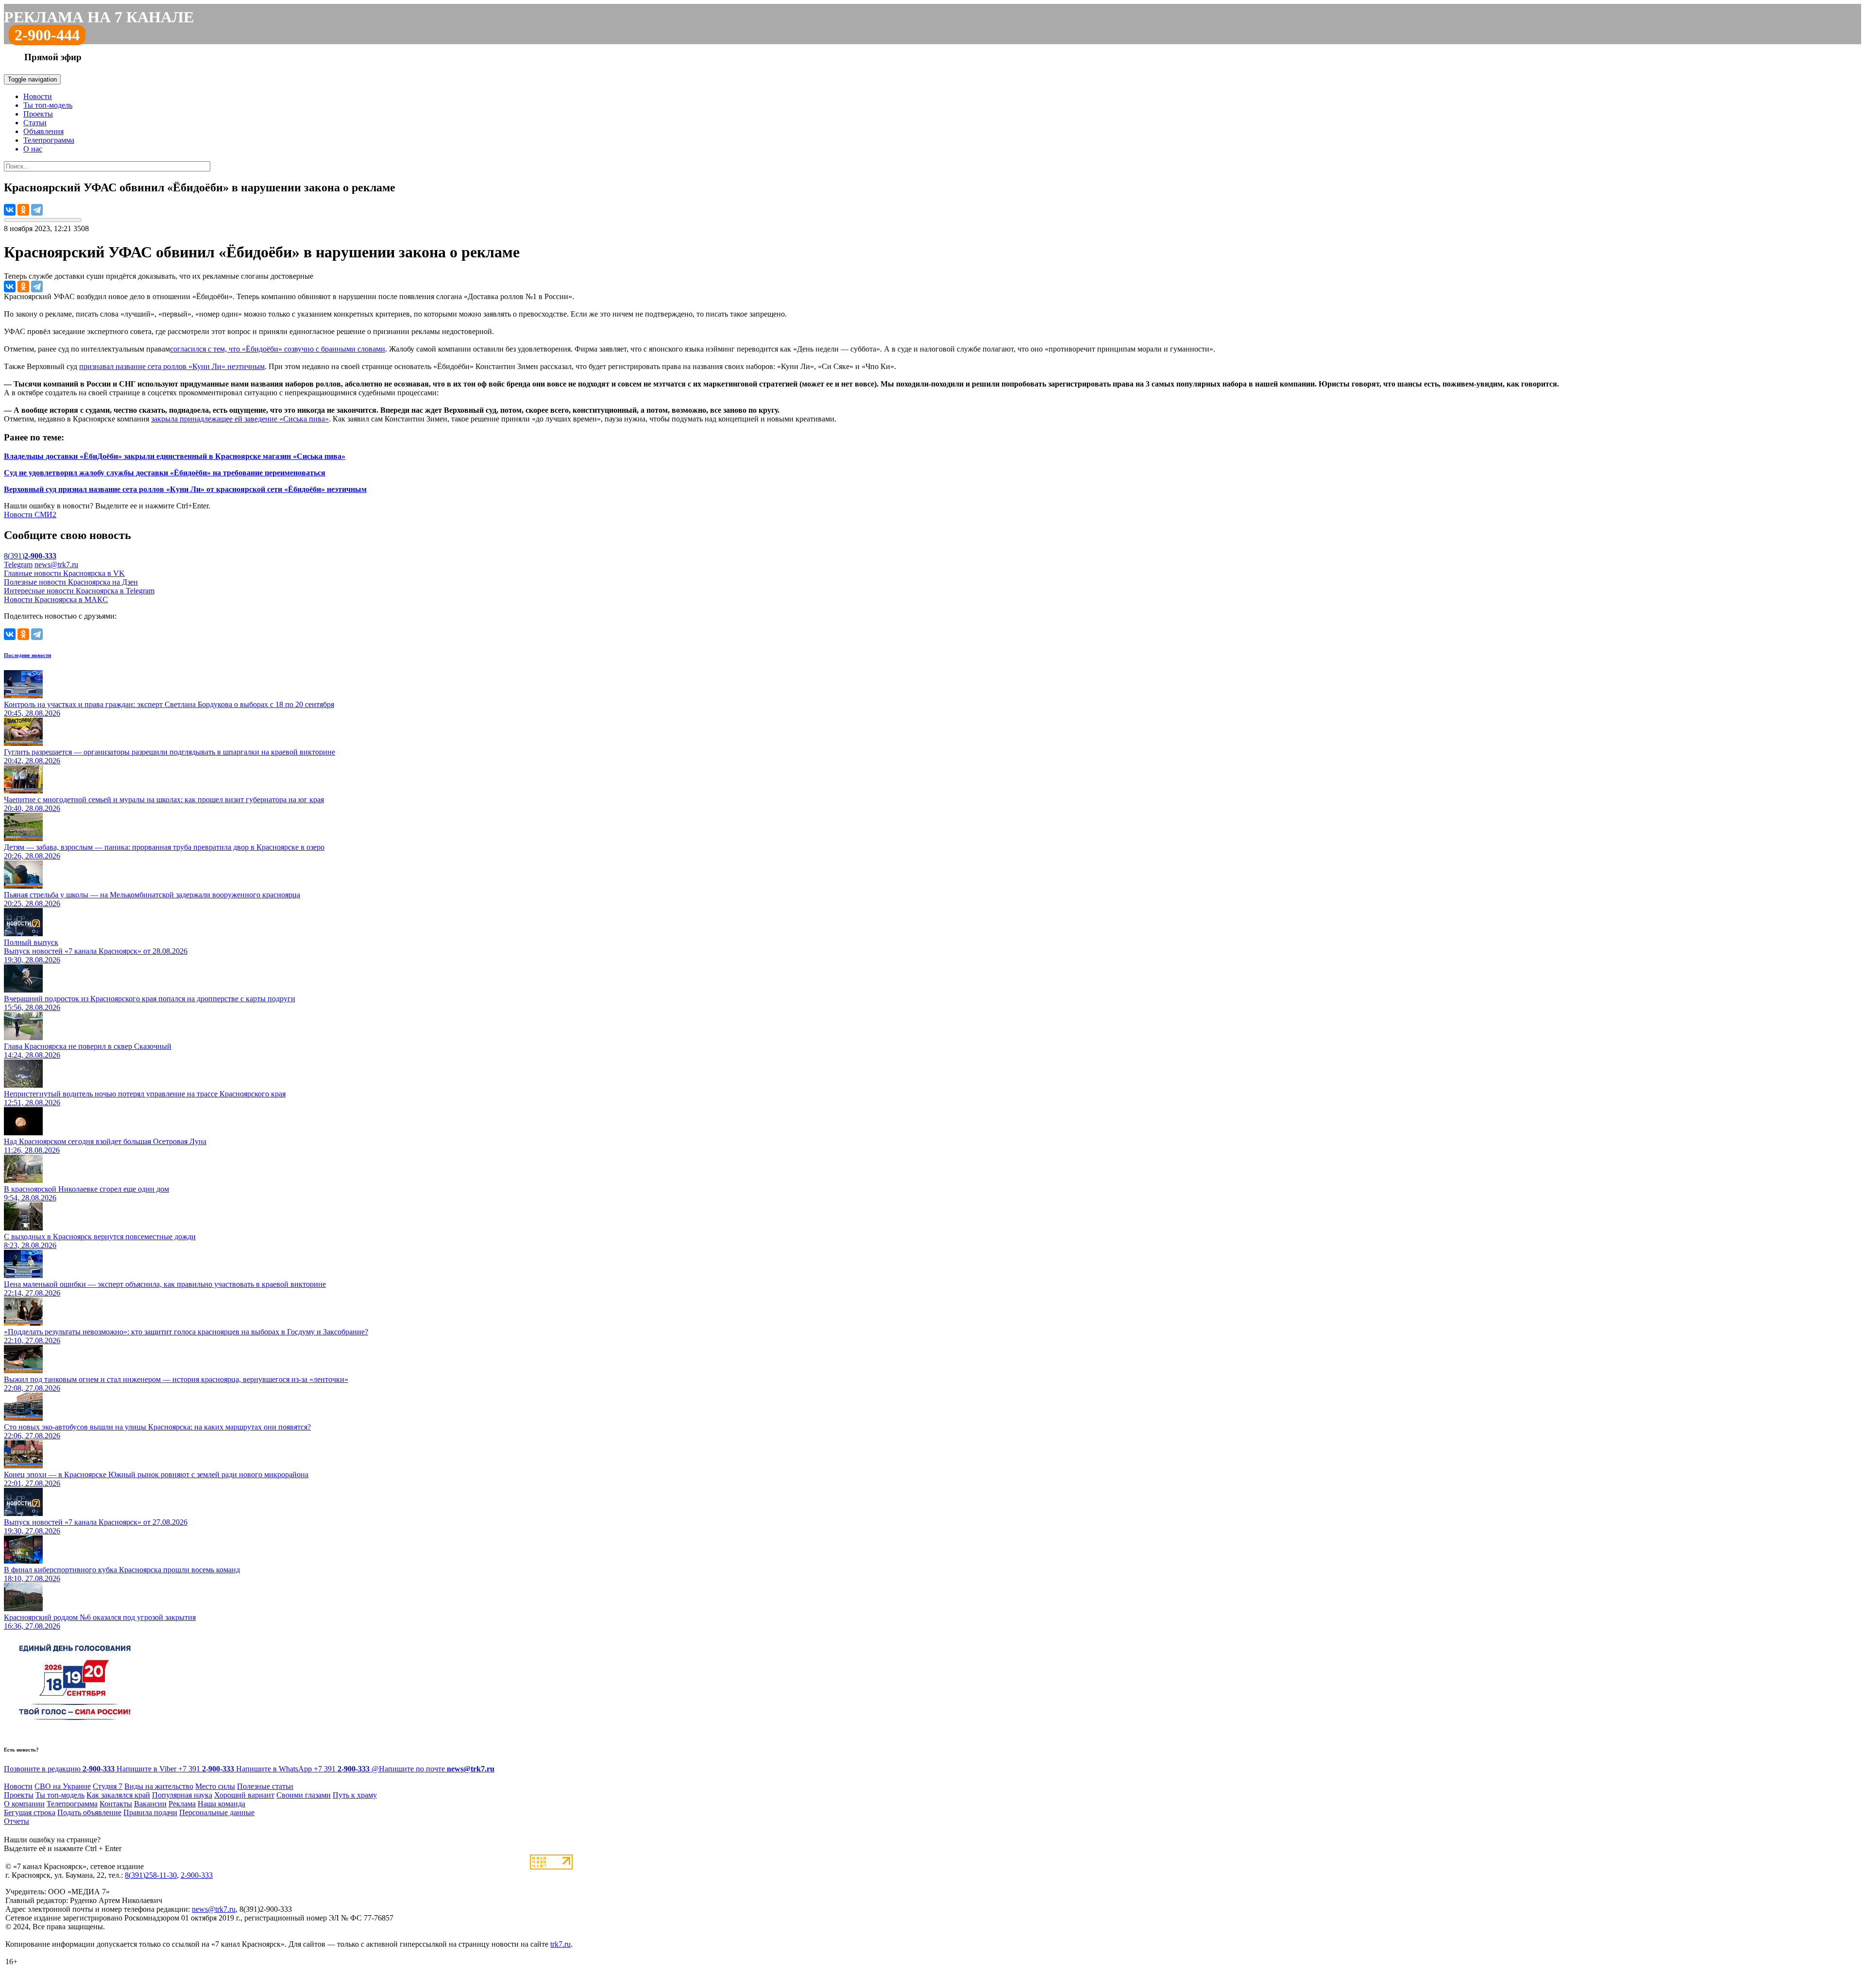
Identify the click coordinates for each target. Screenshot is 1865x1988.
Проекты (38, 114)
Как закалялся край (118, 1795)
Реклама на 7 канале (99, 17)
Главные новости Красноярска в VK (64, 573)
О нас (33, 149)
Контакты (116, 1804)
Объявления (43, 131)
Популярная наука (182, 1795)
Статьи (35, 123)
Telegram (18, 564)
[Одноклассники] (23, 210)
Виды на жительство (159, 1786)
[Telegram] (37, 210)
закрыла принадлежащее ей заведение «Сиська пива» (240, 419)
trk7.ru (560, 1944)
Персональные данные (217, 1812)
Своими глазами (304, 1795)
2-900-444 (47, 35)
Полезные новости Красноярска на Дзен (71, 582)
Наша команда (221, 1804)
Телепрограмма (49, 140)
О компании (24, 1804)
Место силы (215, 1786)
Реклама (182, 1804)
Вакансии (150, 1804)
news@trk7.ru (56, 564)
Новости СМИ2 (30, 514)
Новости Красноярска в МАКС (56, 599)
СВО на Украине (63, 1786)
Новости (38, 96)
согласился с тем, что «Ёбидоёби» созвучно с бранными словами (278, 349)
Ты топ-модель (48, 105)
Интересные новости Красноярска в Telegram (79, 591)
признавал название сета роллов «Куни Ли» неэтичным (172, 366)
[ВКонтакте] (10, 210)
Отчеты (17, 1821)
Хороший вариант (244, 1795)
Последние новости (27, 655)
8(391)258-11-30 (151, 1875)
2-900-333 (197, 1875)
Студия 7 (108, 1786)
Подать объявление (89, 1812)
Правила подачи (150, 1812)
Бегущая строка (30, 1812)
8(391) (30, 556)
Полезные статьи (265, 1786)
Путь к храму (355, 1795)
